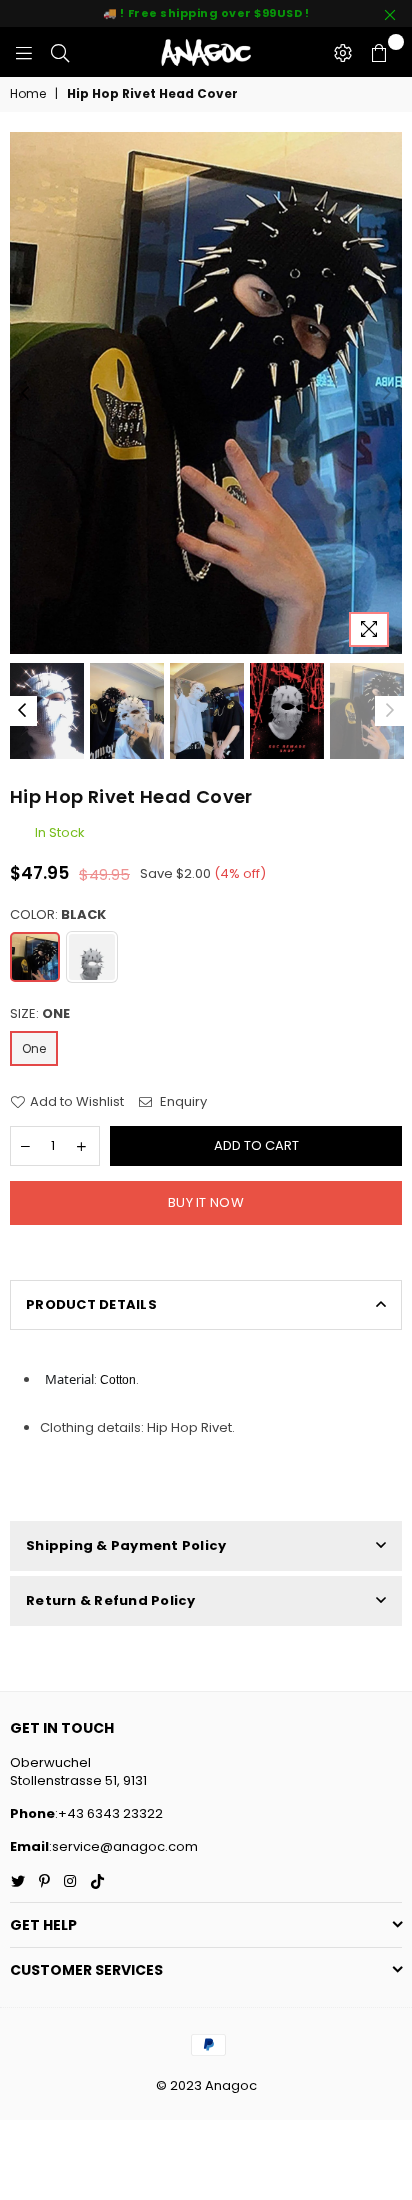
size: (40, 1014)
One (34, 1048)
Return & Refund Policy (111, 1600)
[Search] (60, 52)
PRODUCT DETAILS (91, 1304)
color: (58, 915)
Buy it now (206, 1202)
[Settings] (343, 52)
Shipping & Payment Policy (126, 1545)
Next (387, 394)
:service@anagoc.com (123, 1846)
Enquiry (182, 1102)
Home (28, 94)
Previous (25, 394)
